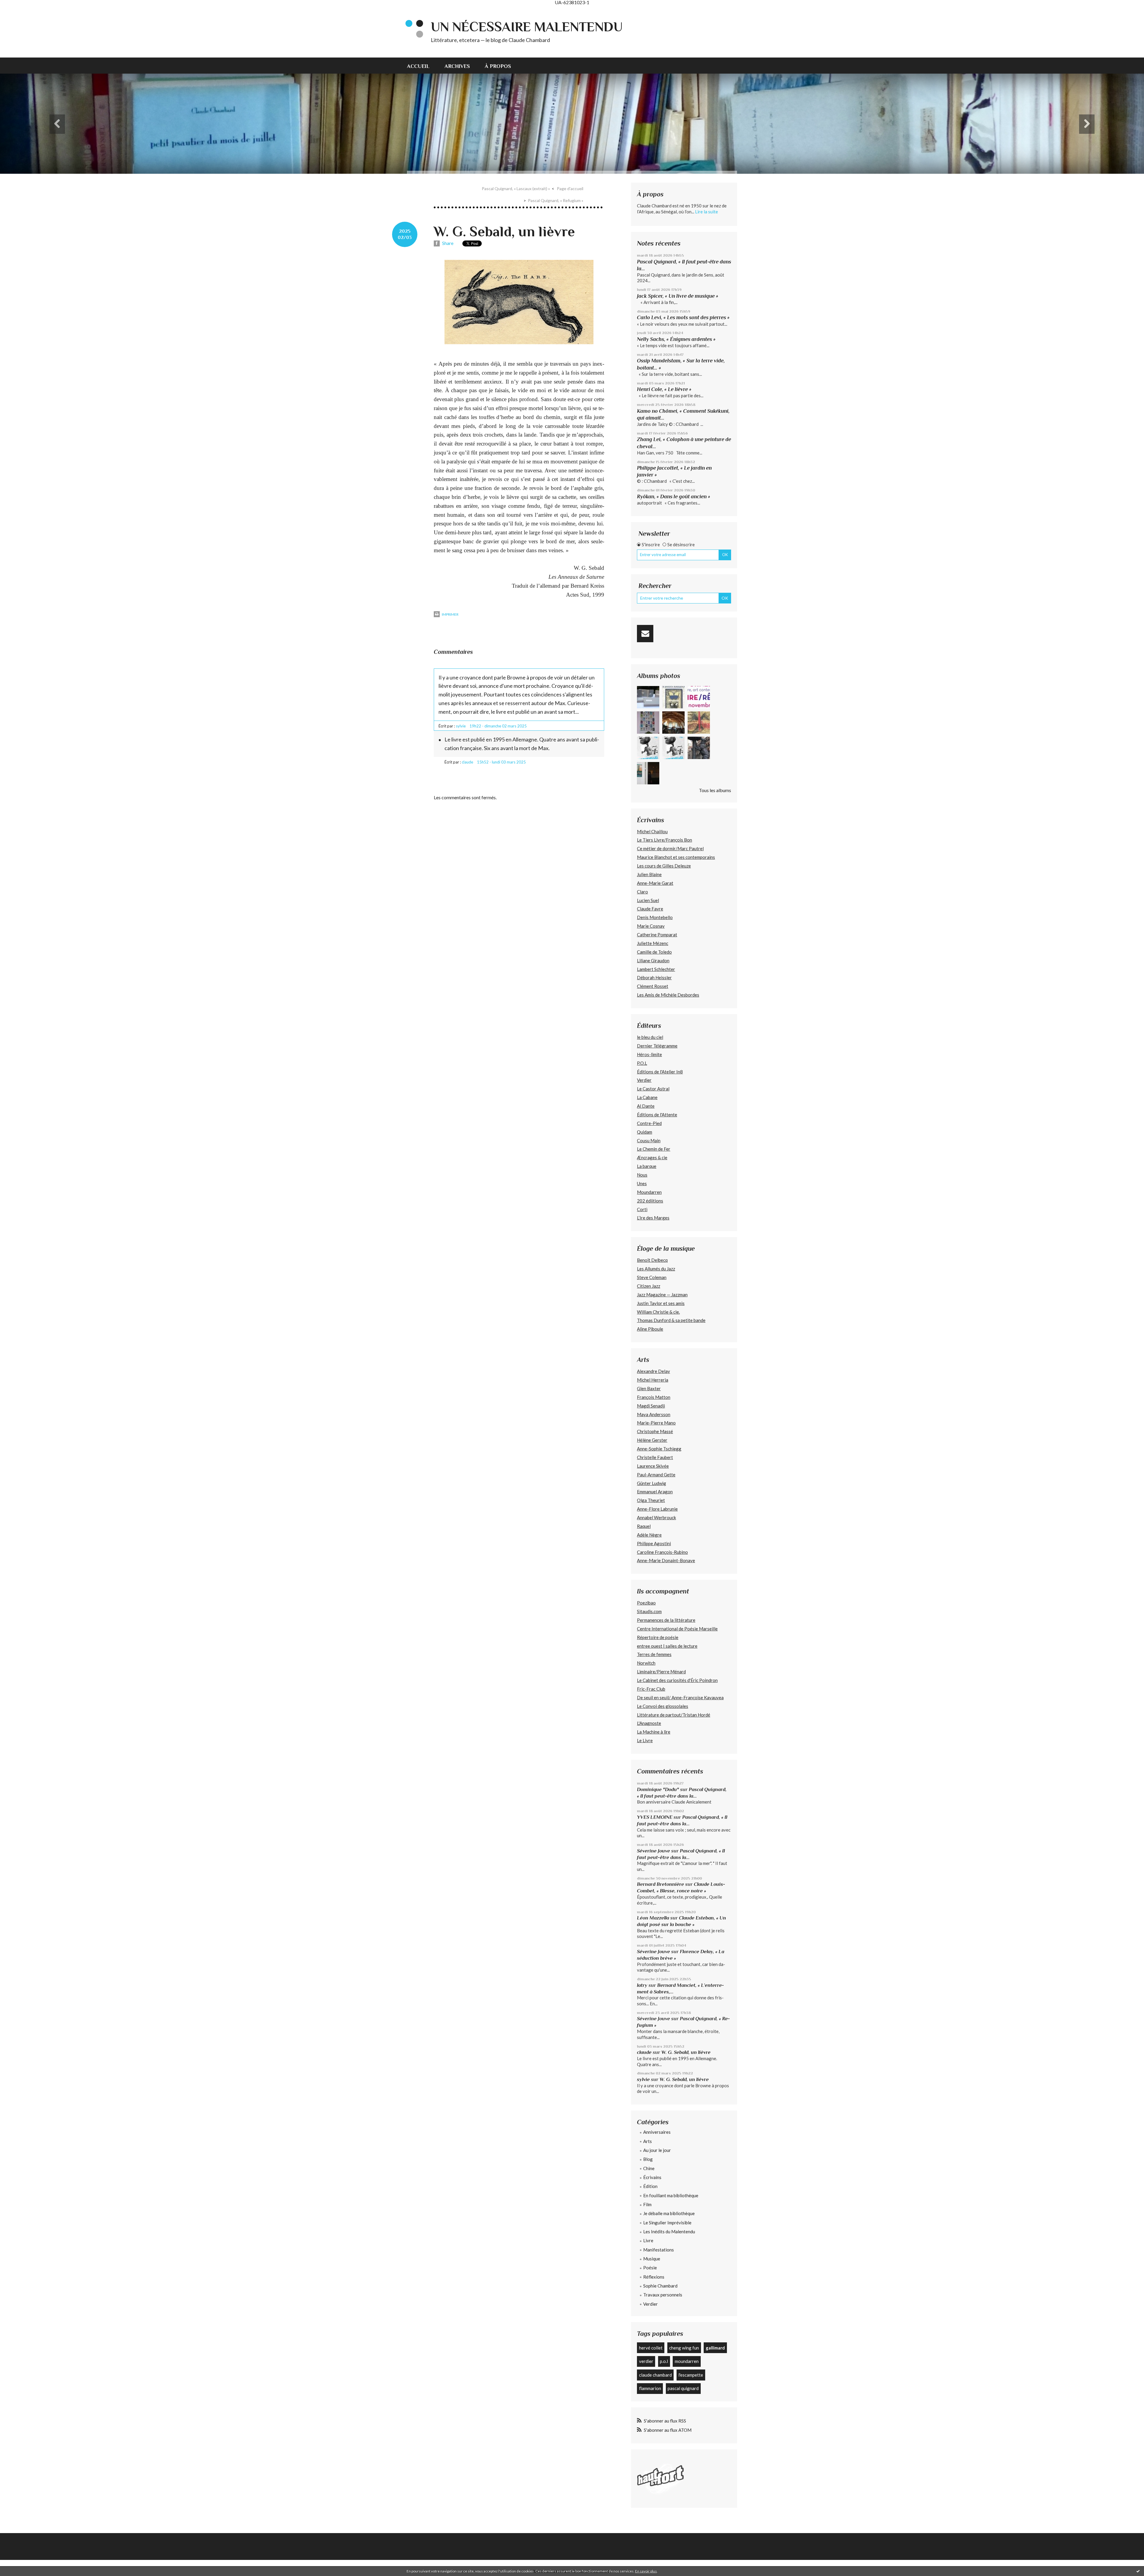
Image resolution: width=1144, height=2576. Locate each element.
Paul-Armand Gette (656, 1475)
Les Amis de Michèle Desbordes (668, 995)
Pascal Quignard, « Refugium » (556, 200)
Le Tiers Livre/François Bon (665, 840)
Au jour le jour (657, 2150)
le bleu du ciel (650, 1037)
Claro (642, 892)
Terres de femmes (654, 1654)
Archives (457, 66)
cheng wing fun (684, 2348)
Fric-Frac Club (651, 1689)
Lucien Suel (648, 900)
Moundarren (649, 1192)
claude (644, 2052)
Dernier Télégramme (657, 1046)
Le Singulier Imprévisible (667, 2223)
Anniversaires (657, 2132)
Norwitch (646, 1663)
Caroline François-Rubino (662, 1552)
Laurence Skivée (653, 1466)
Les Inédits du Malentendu (669, 2232)
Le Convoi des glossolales (663, 1706)
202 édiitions (650, 1201)
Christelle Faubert (655, 1457)
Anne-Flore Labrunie (657, 1509)
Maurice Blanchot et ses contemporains (676, 857)
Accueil (418, 66)
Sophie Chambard (660, 2286)
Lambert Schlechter (656, 969)
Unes (642, 1183)
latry (642, 1985)
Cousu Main (649, 1140)
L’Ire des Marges (653, 1218)
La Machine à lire (654, 1732)
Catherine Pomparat (657, 935)
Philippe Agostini (654, 1543)
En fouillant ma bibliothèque (671, 2195)
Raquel (644, 1526)
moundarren (687, 2361)
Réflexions (654, 2277)
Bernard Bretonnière (660, 1884)
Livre (648, 2240)
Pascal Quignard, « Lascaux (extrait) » (516, 188)
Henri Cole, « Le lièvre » (664, 389)
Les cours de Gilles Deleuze (664, 866)
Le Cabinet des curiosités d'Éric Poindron (677, 1680)
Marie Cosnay (651, 926)
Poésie (650, 2268)
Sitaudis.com (649, 1611)
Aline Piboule (650, 1329)
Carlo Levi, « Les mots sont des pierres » (683, 317)
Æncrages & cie (652, 1157)
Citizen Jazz (649, 1286)
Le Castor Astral (653, 1089)
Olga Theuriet (651, 1500)
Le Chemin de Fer (654, 1149)
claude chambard (655, 2375)
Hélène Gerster (652, 1440)
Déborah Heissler (654, 977)
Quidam (645, 1132)
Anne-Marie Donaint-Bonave (666, 1560)
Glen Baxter (649, 1388)
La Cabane (647, 1097)
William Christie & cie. (658, 1312)
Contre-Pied (649, 1123)
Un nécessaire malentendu (527, 27)
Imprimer (450, 614)
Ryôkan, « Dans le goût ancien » (674, 496)
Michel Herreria (653, 1380)
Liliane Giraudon (653, 960)
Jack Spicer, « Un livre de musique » (678, 296)
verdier (646, 2361)
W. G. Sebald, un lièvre (506, 232)
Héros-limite (649, 1054)
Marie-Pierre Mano (656, 1423)
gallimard (715, 2348)
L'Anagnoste (649, 1723)
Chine (649, 2168)
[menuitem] (422, 66)
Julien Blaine (649, 874)
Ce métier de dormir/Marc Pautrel (670, 848)
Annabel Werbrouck (656, 1517)
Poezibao (646, 1603)
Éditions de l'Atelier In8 (660, 1072)
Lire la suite (707, 212)
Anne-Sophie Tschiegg (659, 1449)
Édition (650, 2186)
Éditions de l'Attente (657, 1115)
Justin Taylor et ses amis (661, 1303)
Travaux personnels (663, 2295)
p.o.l (664, 2361)
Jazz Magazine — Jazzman (662, 1295)
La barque (647, 1166)
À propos (498, 66)
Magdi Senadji (651, 1406)
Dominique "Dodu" (658, 1789)
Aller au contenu (19, 10)
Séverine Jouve (653, 1851)
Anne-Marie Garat (655, 883)
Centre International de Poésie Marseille (677, 1629)
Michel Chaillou (652, 831)
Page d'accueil (570, 188)
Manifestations (659, 2250)
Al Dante (646, 1106)
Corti (642, 1209)
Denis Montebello (655, 917)
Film (647, 2204)
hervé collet (651, 2348)
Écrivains (652, 2177)
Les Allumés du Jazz (656, 1269)
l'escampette (691, 2375)
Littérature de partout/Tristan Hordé (674, 1715)
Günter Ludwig (652, 1483)
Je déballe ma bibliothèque (669, 2213)
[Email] (645, 634)
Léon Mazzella (653, 1918)
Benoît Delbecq (652, 1260)
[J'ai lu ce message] (1138, 2571)
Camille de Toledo (654, 952)
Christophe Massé (655, 1431)
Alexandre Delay (653, 1371)
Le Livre (645, 1740)
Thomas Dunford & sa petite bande (671, 1320)
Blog (648, 2159)
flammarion (650, 2388)
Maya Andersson (654, 1414)
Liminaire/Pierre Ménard (661, 1672)
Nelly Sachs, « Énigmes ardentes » (676, 339)
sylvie (643, 2079)
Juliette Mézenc (653, 943)
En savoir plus (646, 2571)
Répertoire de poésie (658, 1637)
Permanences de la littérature (666, 1620)
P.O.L (642, 1063)
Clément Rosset (653, 986)
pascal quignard (683, 2388)
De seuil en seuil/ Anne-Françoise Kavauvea (680, 1697)
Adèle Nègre (649, 1535)
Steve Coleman (652, 1277)
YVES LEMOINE (655, 1817)
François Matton (654, 1397)
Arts (648, 2141)
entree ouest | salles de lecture (667, 1646)
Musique (652, 2259)
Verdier (644, 1080)
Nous (642, 1175)
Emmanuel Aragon (655, 1492)
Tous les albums (715, 790)
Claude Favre (650, 909)
